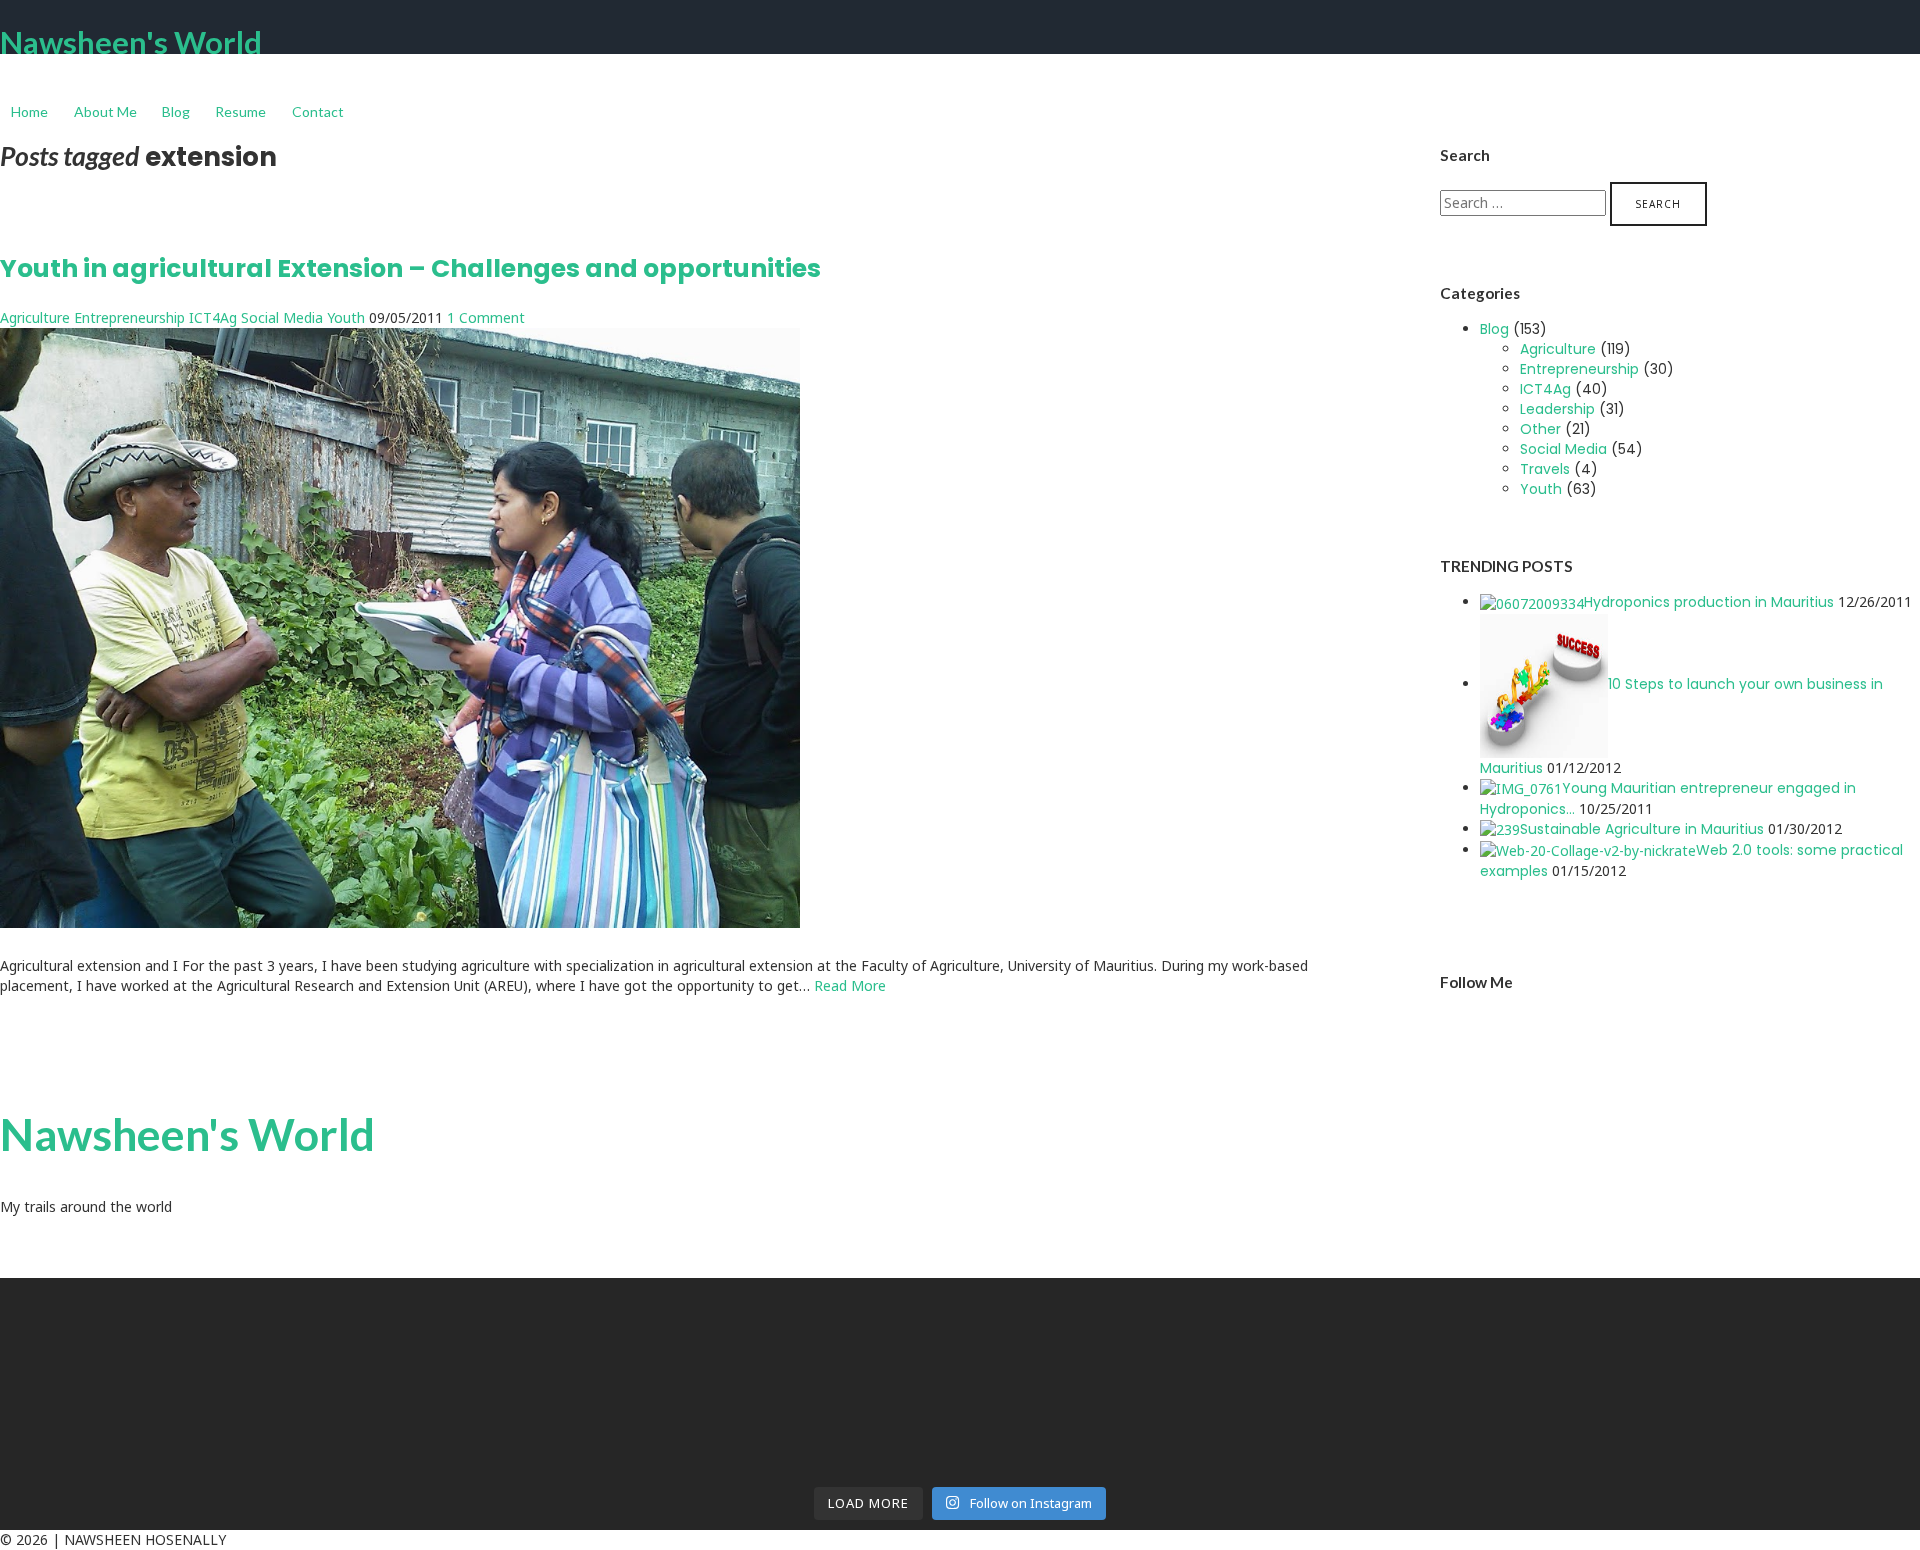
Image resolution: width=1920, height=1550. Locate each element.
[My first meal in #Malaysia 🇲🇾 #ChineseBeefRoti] (1201, 1300)
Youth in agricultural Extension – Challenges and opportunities (410, 268)
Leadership (1557, 409)
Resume (240, 111)
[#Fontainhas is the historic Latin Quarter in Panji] (1201, 1360)
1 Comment (486, 317)
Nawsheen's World (131, 42)
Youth (346, 317)
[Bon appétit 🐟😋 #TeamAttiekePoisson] (236, 1350)
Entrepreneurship (129, 317)
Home (29, 111)
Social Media (282, 317)
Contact (318, 111)
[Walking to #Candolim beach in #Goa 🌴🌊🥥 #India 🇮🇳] (719, 1350)
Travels (1545, 469)
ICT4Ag (213, 317)
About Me (105, 111)
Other (1540, 429)
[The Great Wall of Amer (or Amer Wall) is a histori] (719, 1440)
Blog (176, 111)
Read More (850, 985)
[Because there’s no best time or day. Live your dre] (719, 1300)
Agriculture (35, 317)
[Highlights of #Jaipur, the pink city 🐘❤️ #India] (236, 1420)
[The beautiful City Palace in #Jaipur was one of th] (1201, 1440)
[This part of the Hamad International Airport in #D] (236, 1310)
